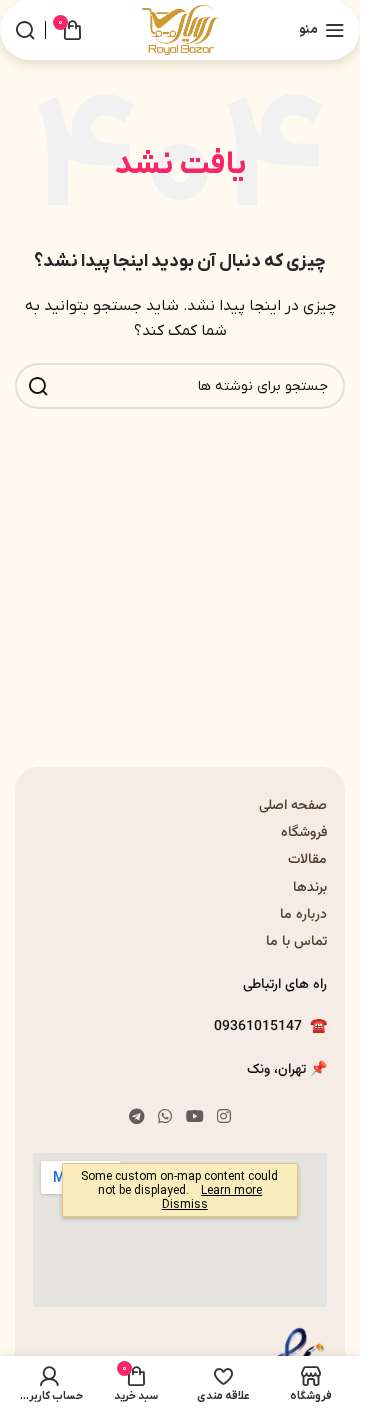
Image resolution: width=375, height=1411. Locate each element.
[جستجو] (25, 30)
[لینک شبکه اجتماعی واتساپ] (165, 1117)
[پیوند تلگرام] (136, 1117)
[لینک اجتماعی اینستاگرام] (223, 1117)
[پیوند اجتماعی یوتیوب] (194, 1117)
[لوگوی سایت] (179, 29)
